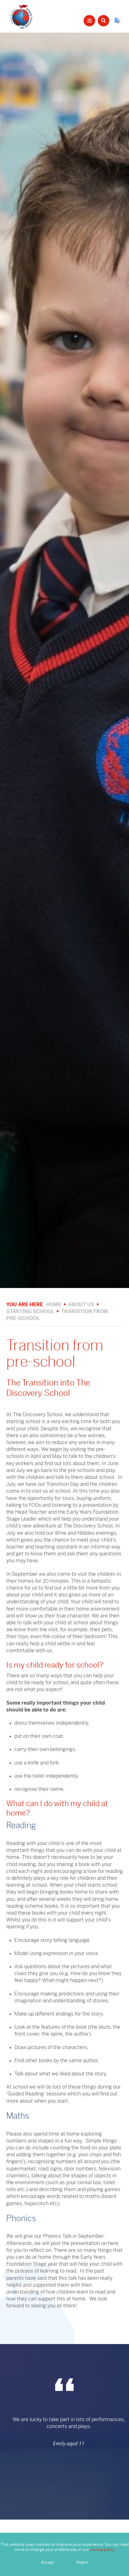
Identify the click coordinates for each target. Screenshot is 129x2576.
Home (54, 1304)
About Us (81, 1304)
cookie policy (103, 2550)
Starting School (30, 1311)
